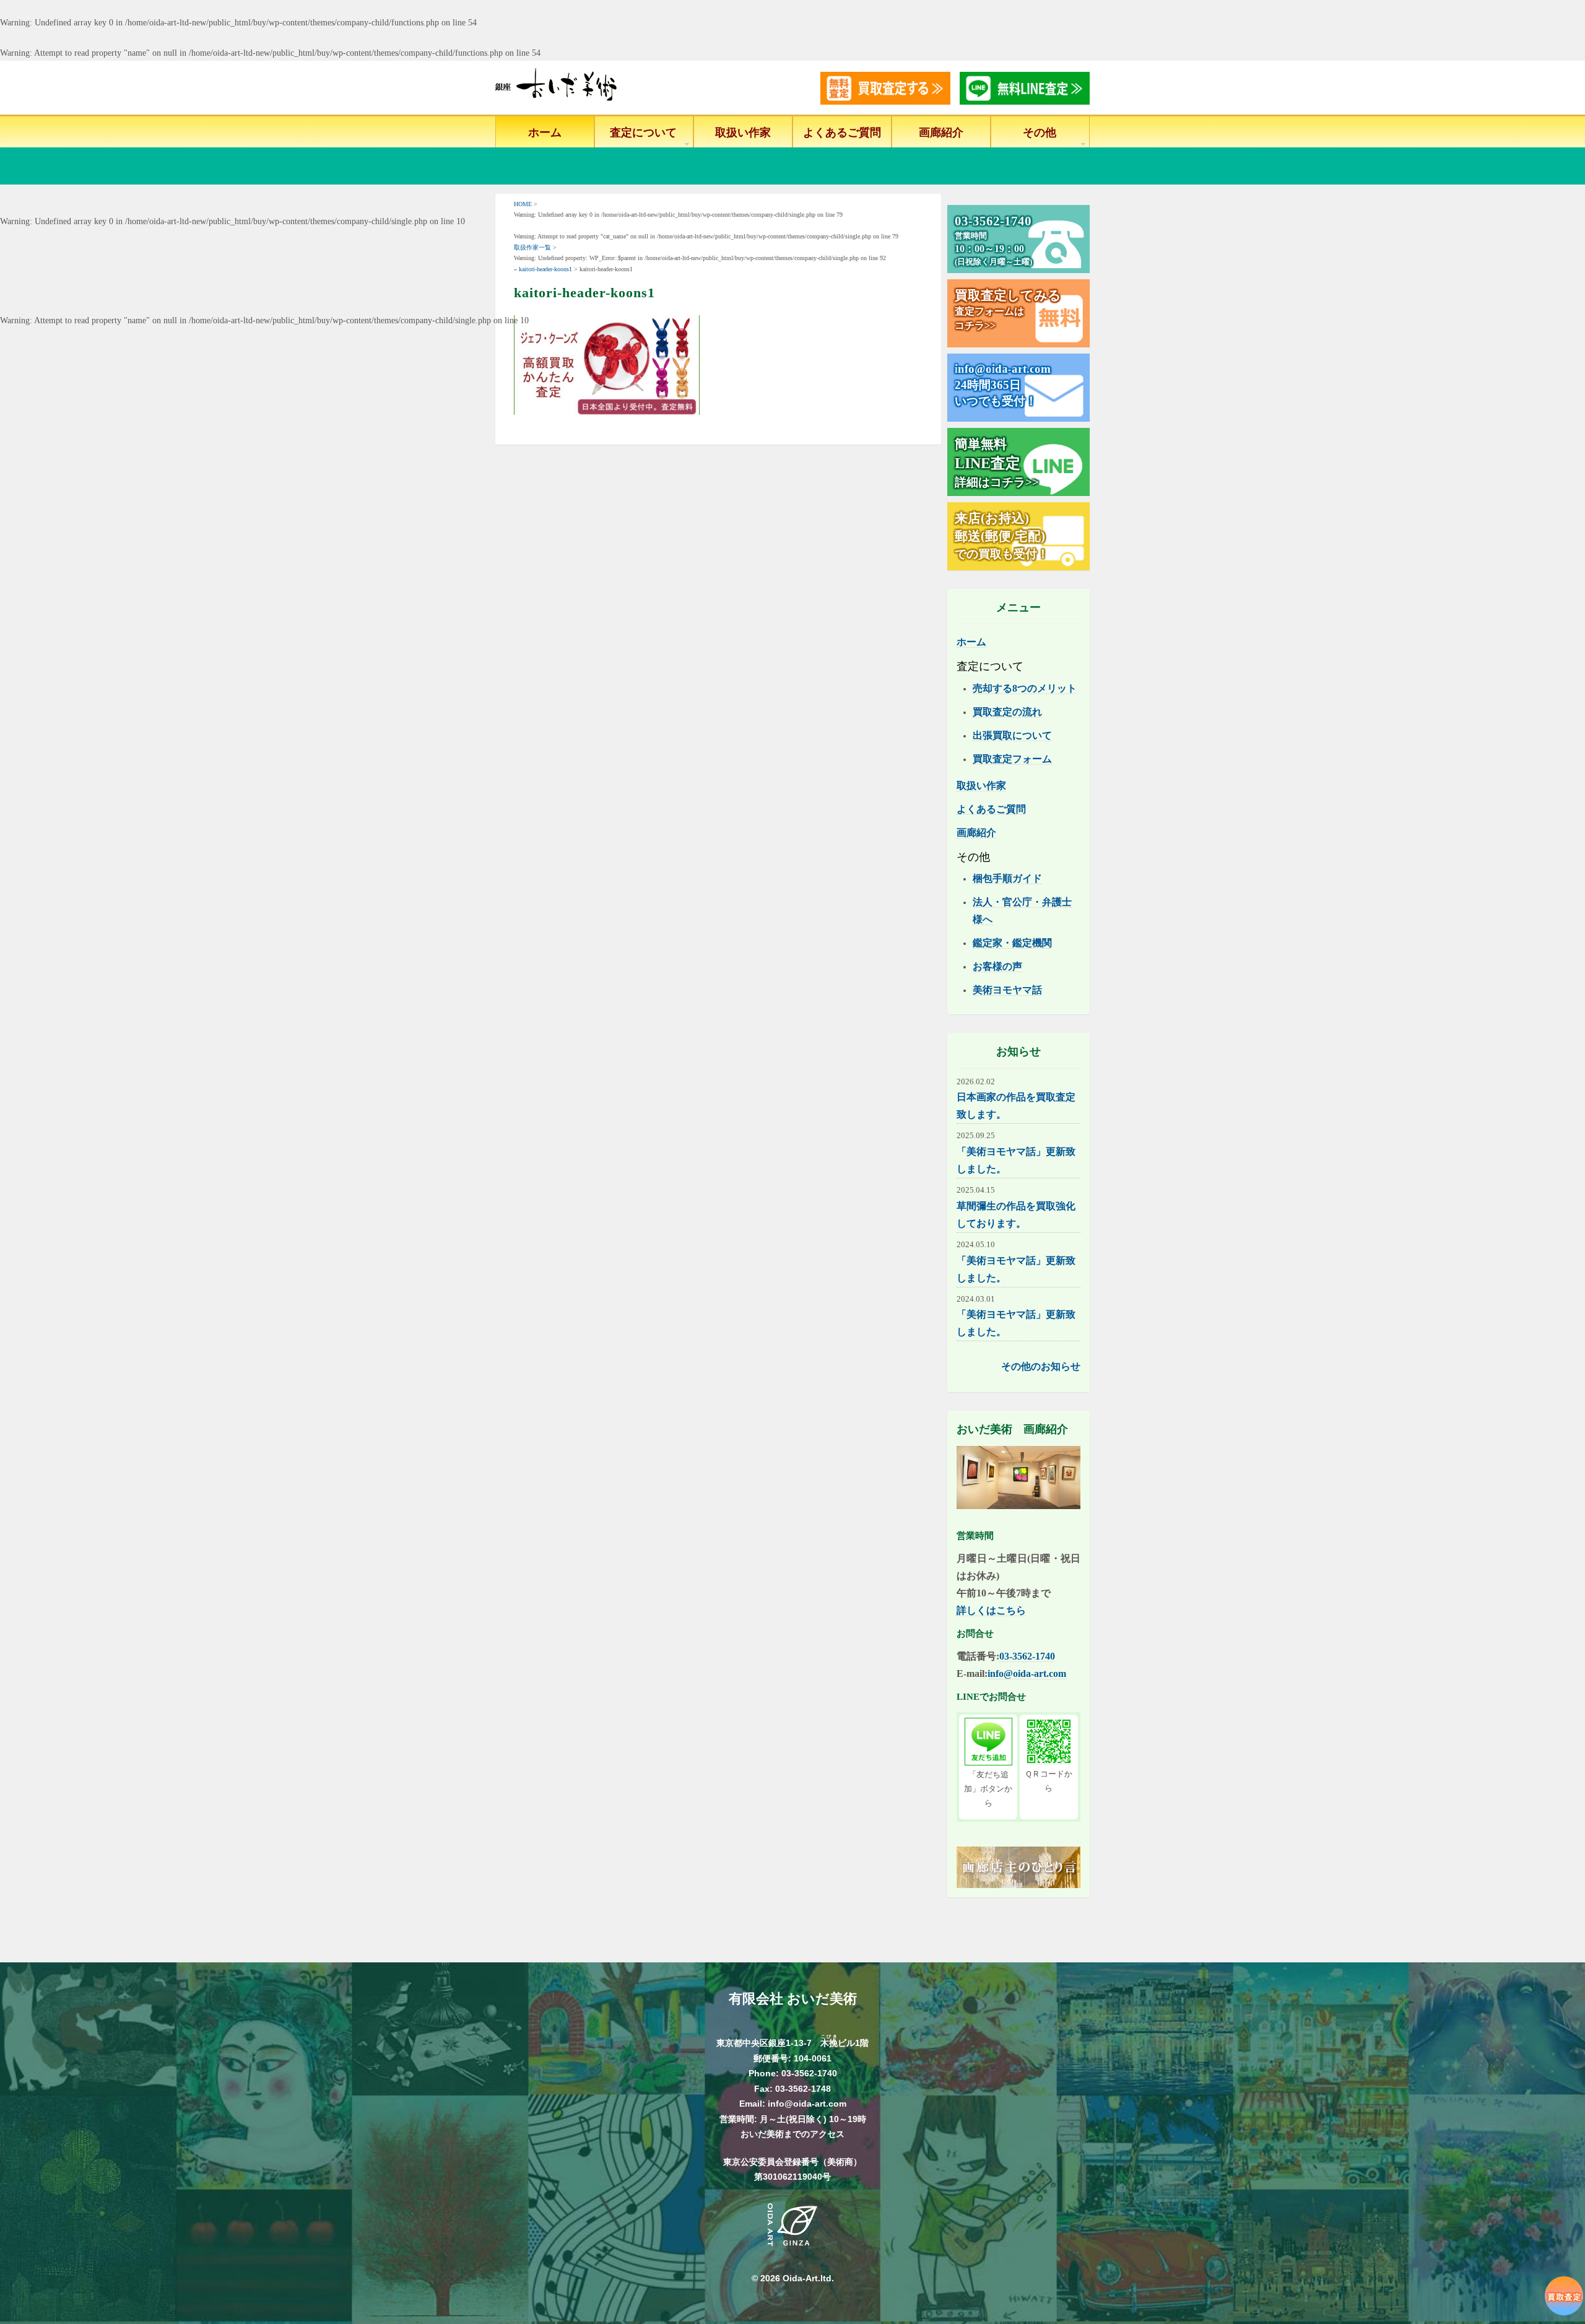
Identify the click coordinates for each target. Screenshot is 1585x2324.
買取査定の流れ (1007, 712)
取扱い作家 (743, 133)
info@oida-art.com (1027, 1673)
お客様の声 (997, 966)
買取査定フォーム (1012, 759)
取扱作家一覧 (532, 247)
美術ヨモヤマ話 (1007, 990)
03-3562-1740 (1027, 1656)
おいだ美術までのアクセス (792, 2134)
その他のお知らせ (1041, 1366)
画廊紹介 (941, 133)
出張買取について (1012, 735)
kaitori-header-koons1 (545, 269)
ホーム (545, 133)
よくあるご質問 (842, 133)
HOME (523, 204)
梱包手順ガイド (1007, 878)
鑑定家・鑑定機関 (1012, 943)
